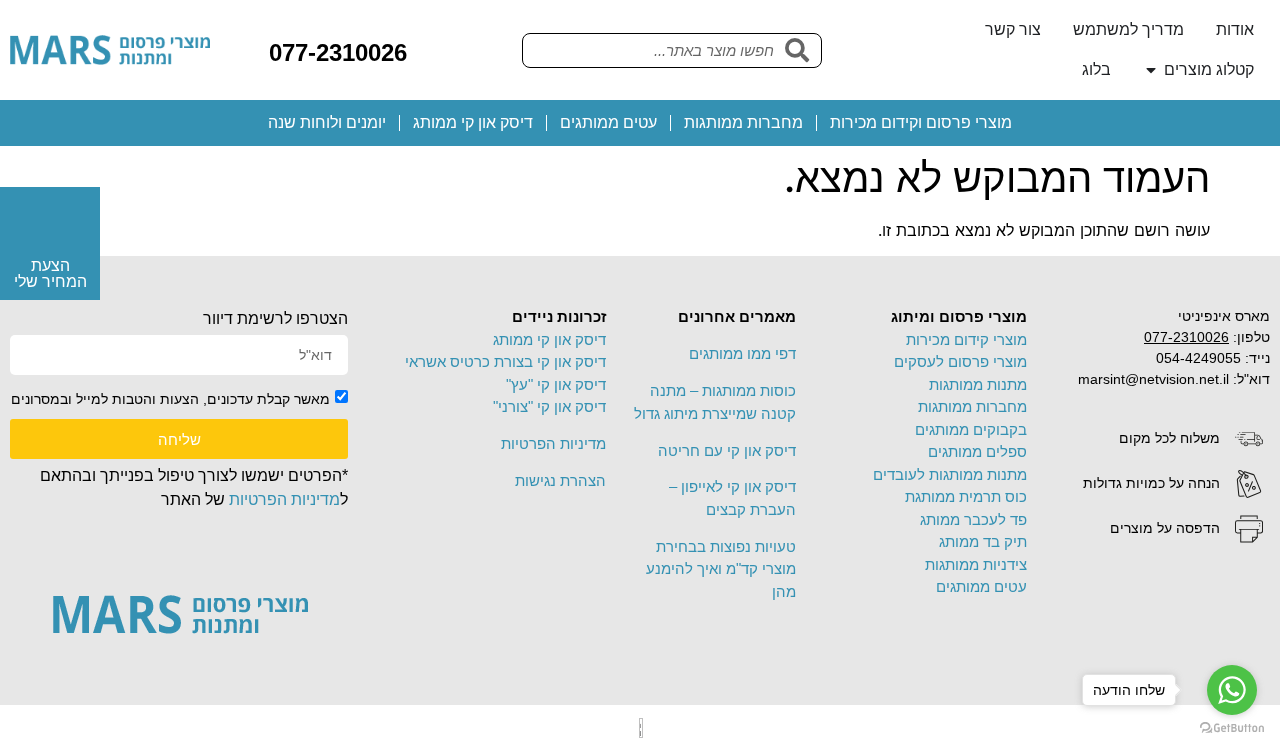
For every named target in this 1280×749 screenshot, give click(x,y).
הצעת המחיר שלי (50, 273)
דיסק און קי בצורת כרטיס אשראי (505, 361)
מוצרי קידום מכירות (966, 339)
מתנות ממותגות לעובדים (950, 474)
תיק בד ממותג (983, 541)
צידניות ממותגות (976, 564)
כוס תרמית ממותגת (966, 496)
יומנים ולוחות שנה (327, 122)
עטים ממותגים (608, 122)
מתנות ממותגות (978, 384)
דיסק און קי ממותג (473, 122)
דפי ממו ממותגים (742, 353)
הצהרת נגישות (560, 480)
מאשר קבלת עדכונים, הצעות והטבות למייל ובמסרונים (170, 399)
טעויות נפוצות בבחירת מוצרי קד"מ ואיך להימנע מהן (721, 569)
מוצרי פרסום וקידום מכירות (921, 122)
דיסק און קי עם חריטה (727, 450)
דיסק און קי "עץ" (556, 384)
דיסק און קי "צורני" (549, 406)
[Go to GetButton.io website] (1232, 728)
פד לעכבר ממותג (973, 519)
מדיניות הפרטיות (553, 443)
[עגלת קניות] (438, 49)
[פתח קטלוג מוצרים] (1151, 70)
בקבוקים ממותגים (971, 429)
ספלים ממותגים (977, 451)
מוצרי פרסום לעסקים (960, 361)
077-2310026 (338, 52)
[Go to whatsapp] (1232, 690)
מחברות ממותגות (743, 122)
